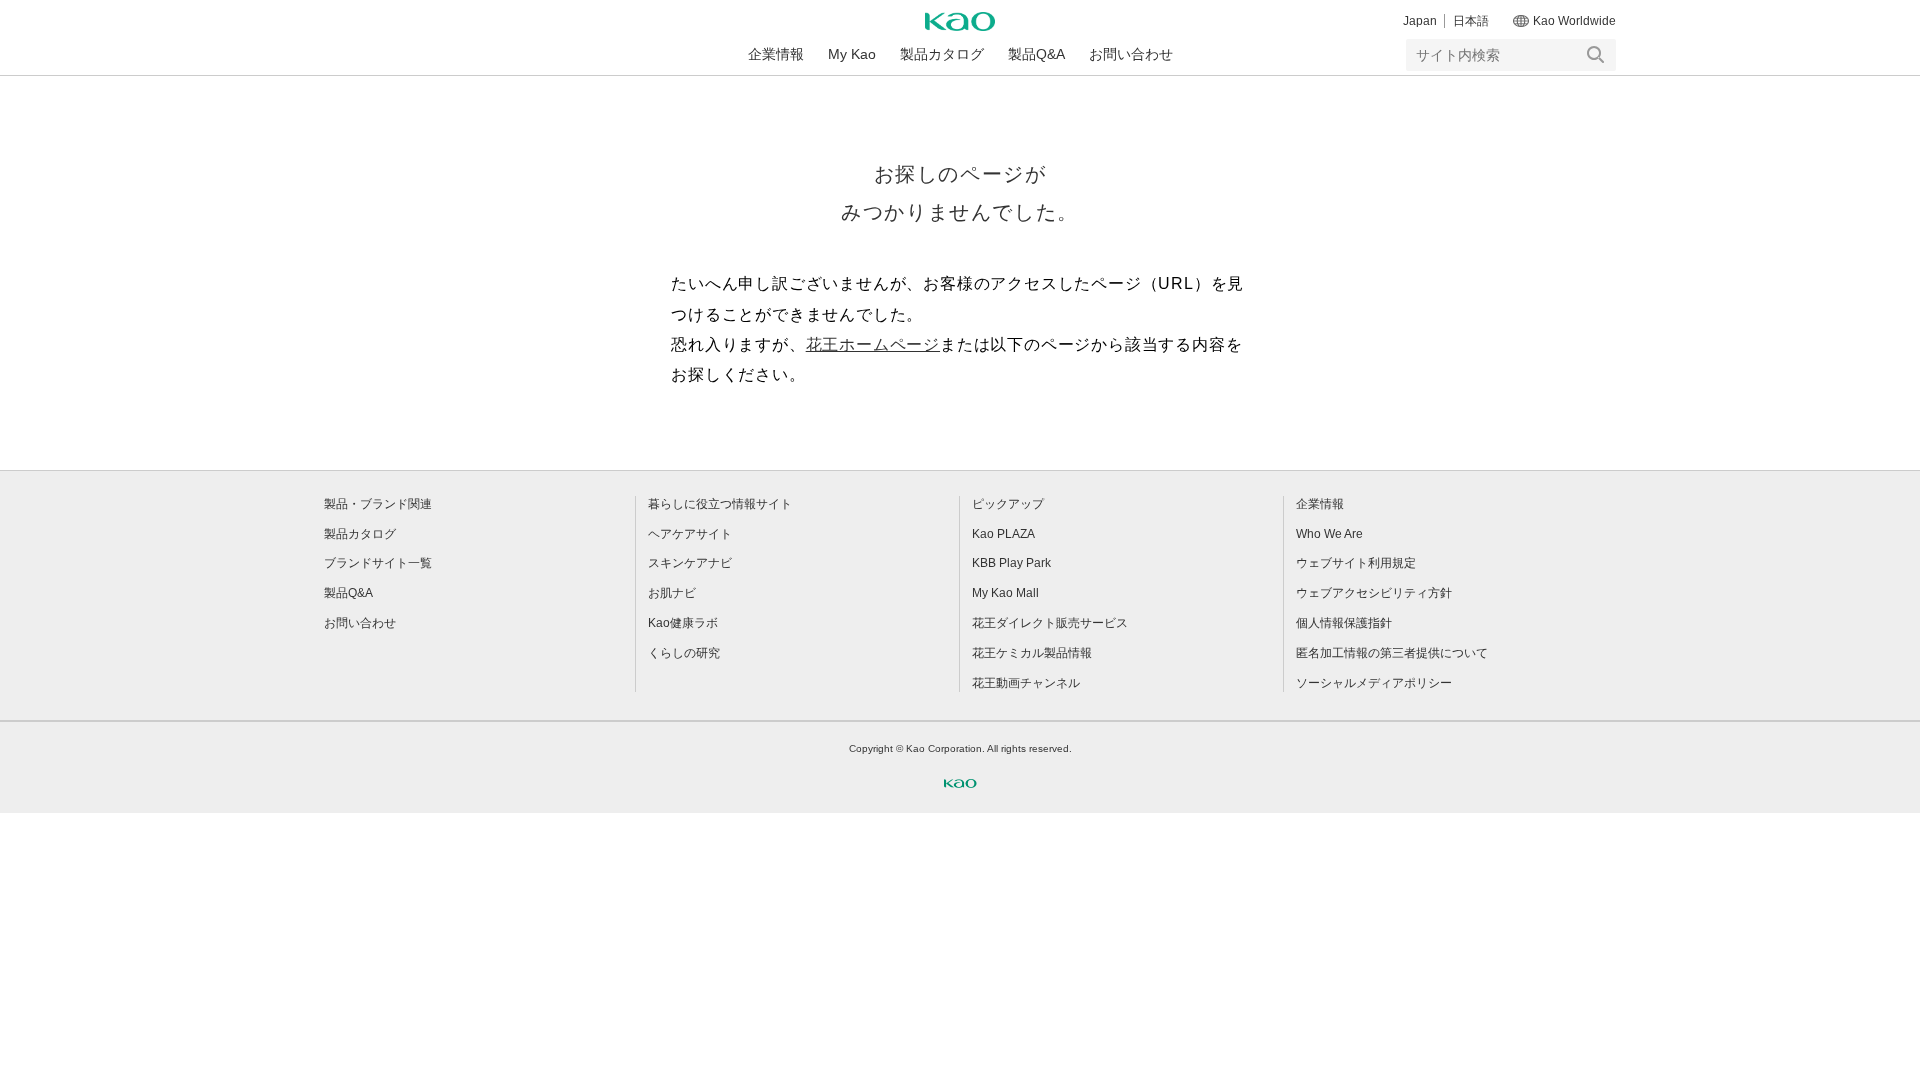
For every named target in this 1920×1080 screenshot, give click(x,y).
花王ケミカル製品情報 (1032, 653)
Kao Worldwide (1574, 21)
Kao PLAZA (1003, 534)
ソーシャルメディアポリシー (1374, 683)
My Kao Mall (1005, 593)
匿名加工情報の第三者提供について (1392, 653)
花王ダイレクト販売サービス (1050, 623)
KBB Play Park (1011, 563)
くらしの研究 (684, 653)
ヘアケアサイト (690, 534)
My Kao (852, 54)
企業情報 (776, 54)
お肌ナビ (672, 593)
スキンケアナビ (690, 563)
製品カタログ (942, 54)
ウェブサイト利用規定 (1356, 563)
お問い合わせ (1131, 54)
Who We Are (1329, 534)
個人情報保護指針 (1344, 623)
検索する (1596, 55)
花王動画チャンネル (1026, 683)
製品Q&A (1036, 54)
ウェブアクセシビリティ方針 (1374, 593)
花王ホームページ (873, 344)
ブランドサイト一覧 (378, 563)
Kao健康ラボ (683, 623)
